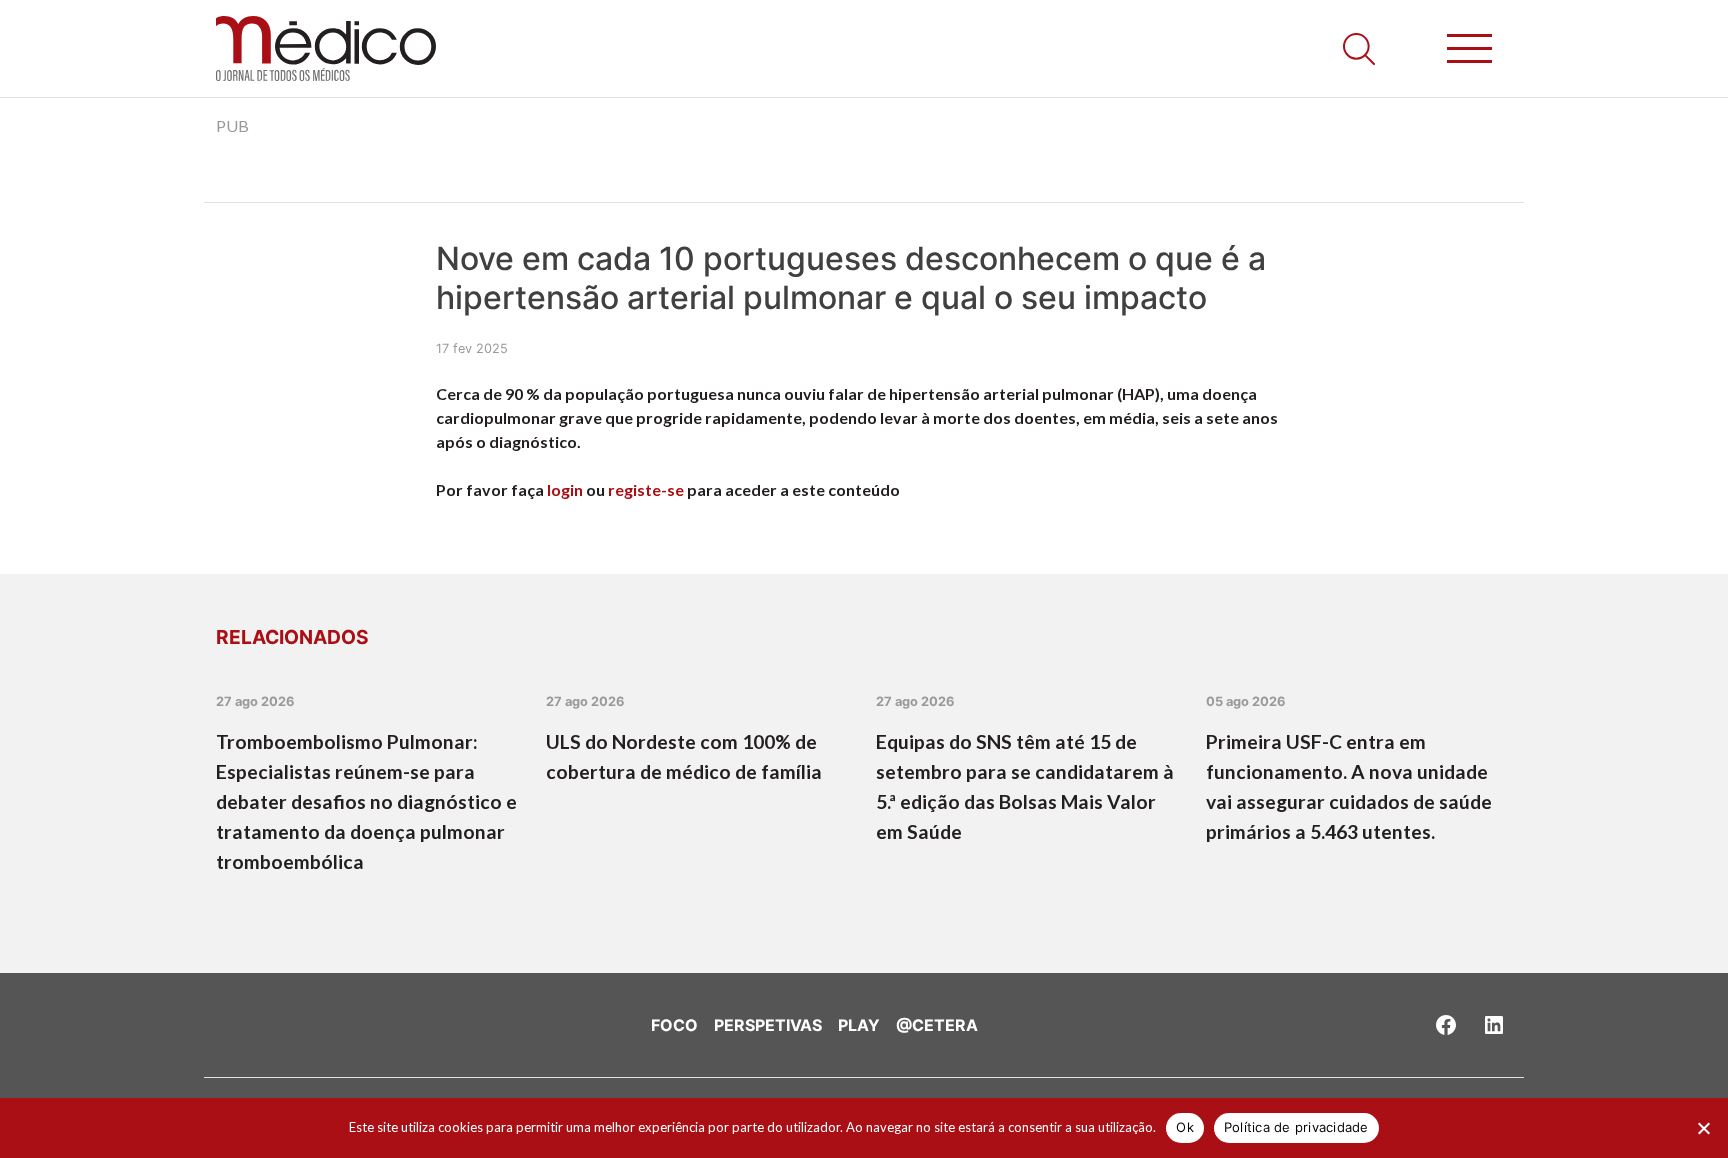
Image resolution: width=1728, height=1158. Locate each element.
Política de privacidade (1296, 1127)
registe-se (646, 489)
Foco (674, 1025)
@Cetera (937, 1025)
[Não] (1703, 1128)
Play (859, 1025)
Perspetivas (768, 1025)
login (565, 489)
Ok (1185, 1127)
